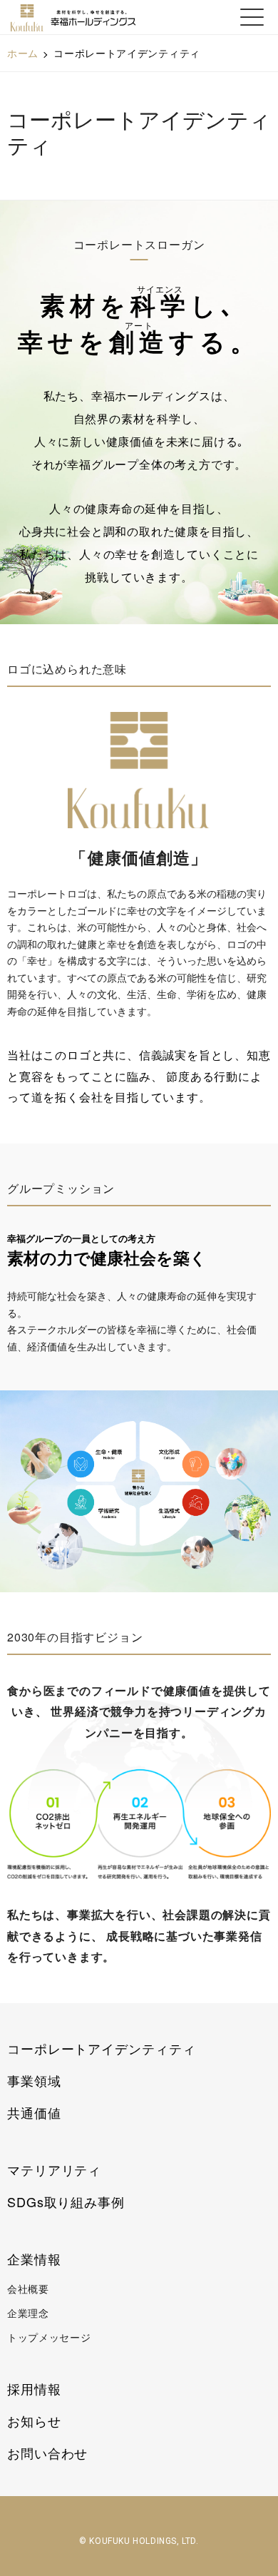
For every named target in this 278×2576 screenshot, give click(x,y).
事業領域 (34, 2080)
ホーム (23, 53)
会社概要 (28, 2289)
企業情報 (34, 2259)
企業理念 (28, 2313)
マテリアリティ (54, 2169)
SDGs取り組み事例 (66, 2201)
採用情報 (34, 2388)
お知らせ (34, 2420)
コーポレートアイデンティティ (102, 2048)
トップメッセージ (49, 2337)
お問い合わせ (47, 2453)
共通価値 (34, 2112)
